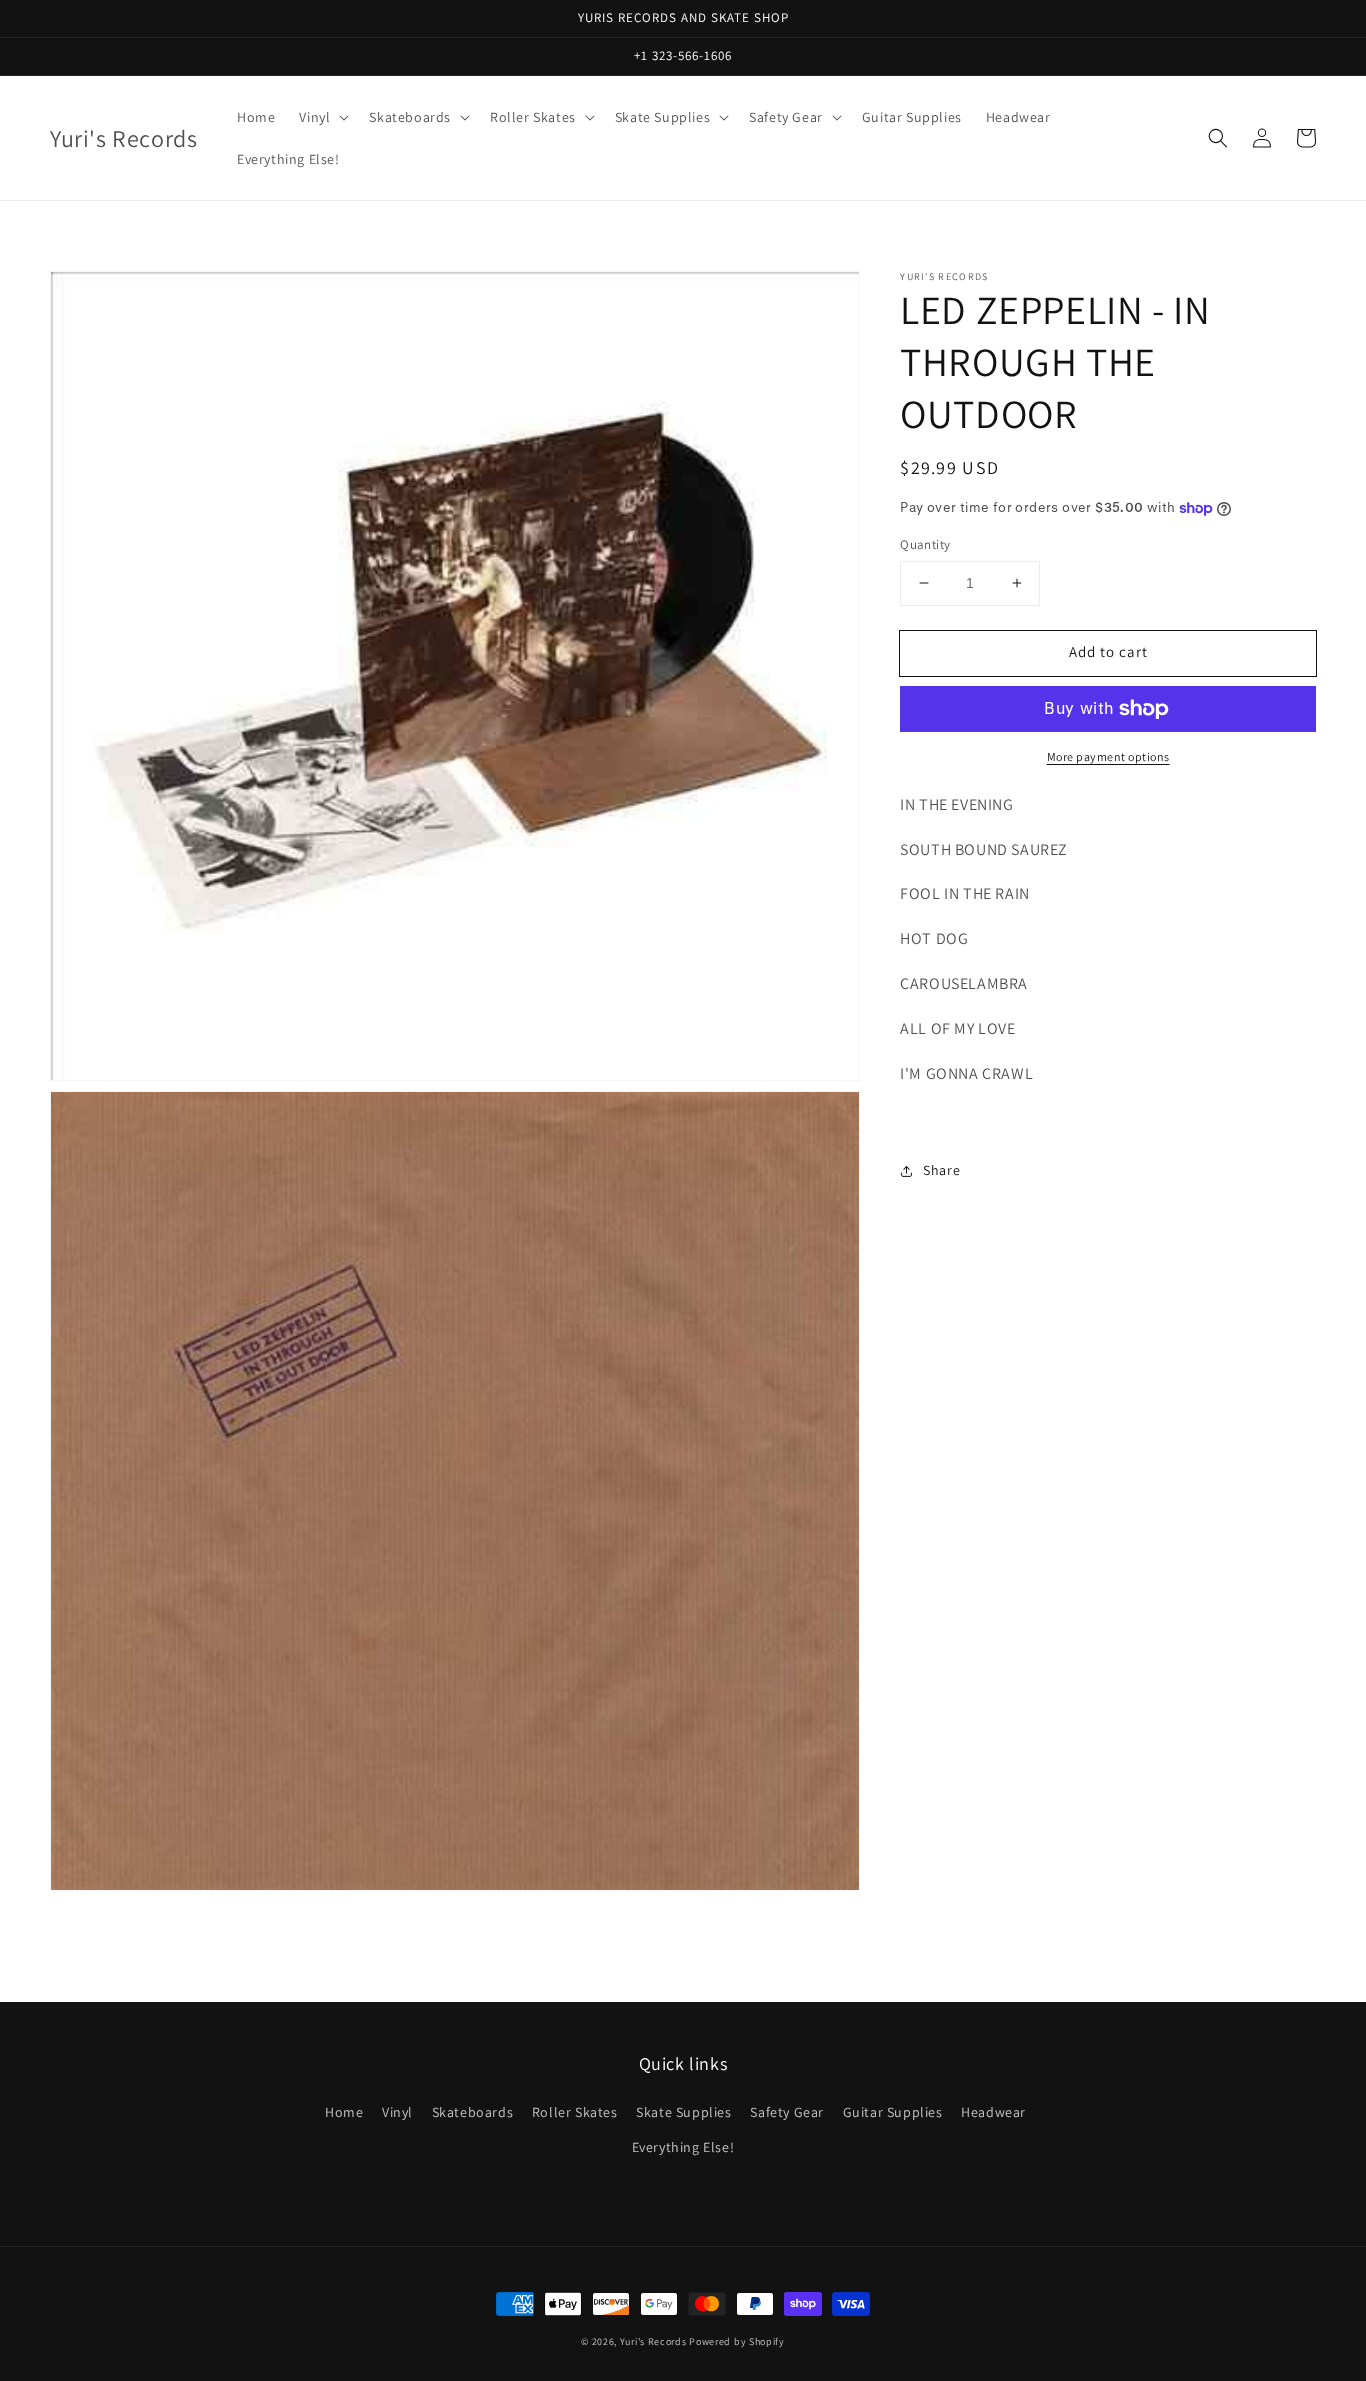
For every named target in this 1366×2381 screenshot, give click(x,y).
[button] (1218, 138)
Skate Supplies (683, 2112)
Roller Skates (575, 2112)
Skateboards (473, 2112)
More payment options (1108, 756)
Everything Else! (683, 2147)
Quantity (925, 544)
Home (344, 2112)
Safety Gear (787, 2112)
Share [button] (941, 1170)
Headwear (993, 2112)
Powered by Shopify (737, 2341)
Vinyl (397, 2112)
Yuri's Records (653, 2341)
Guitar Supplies (893, 2112)
